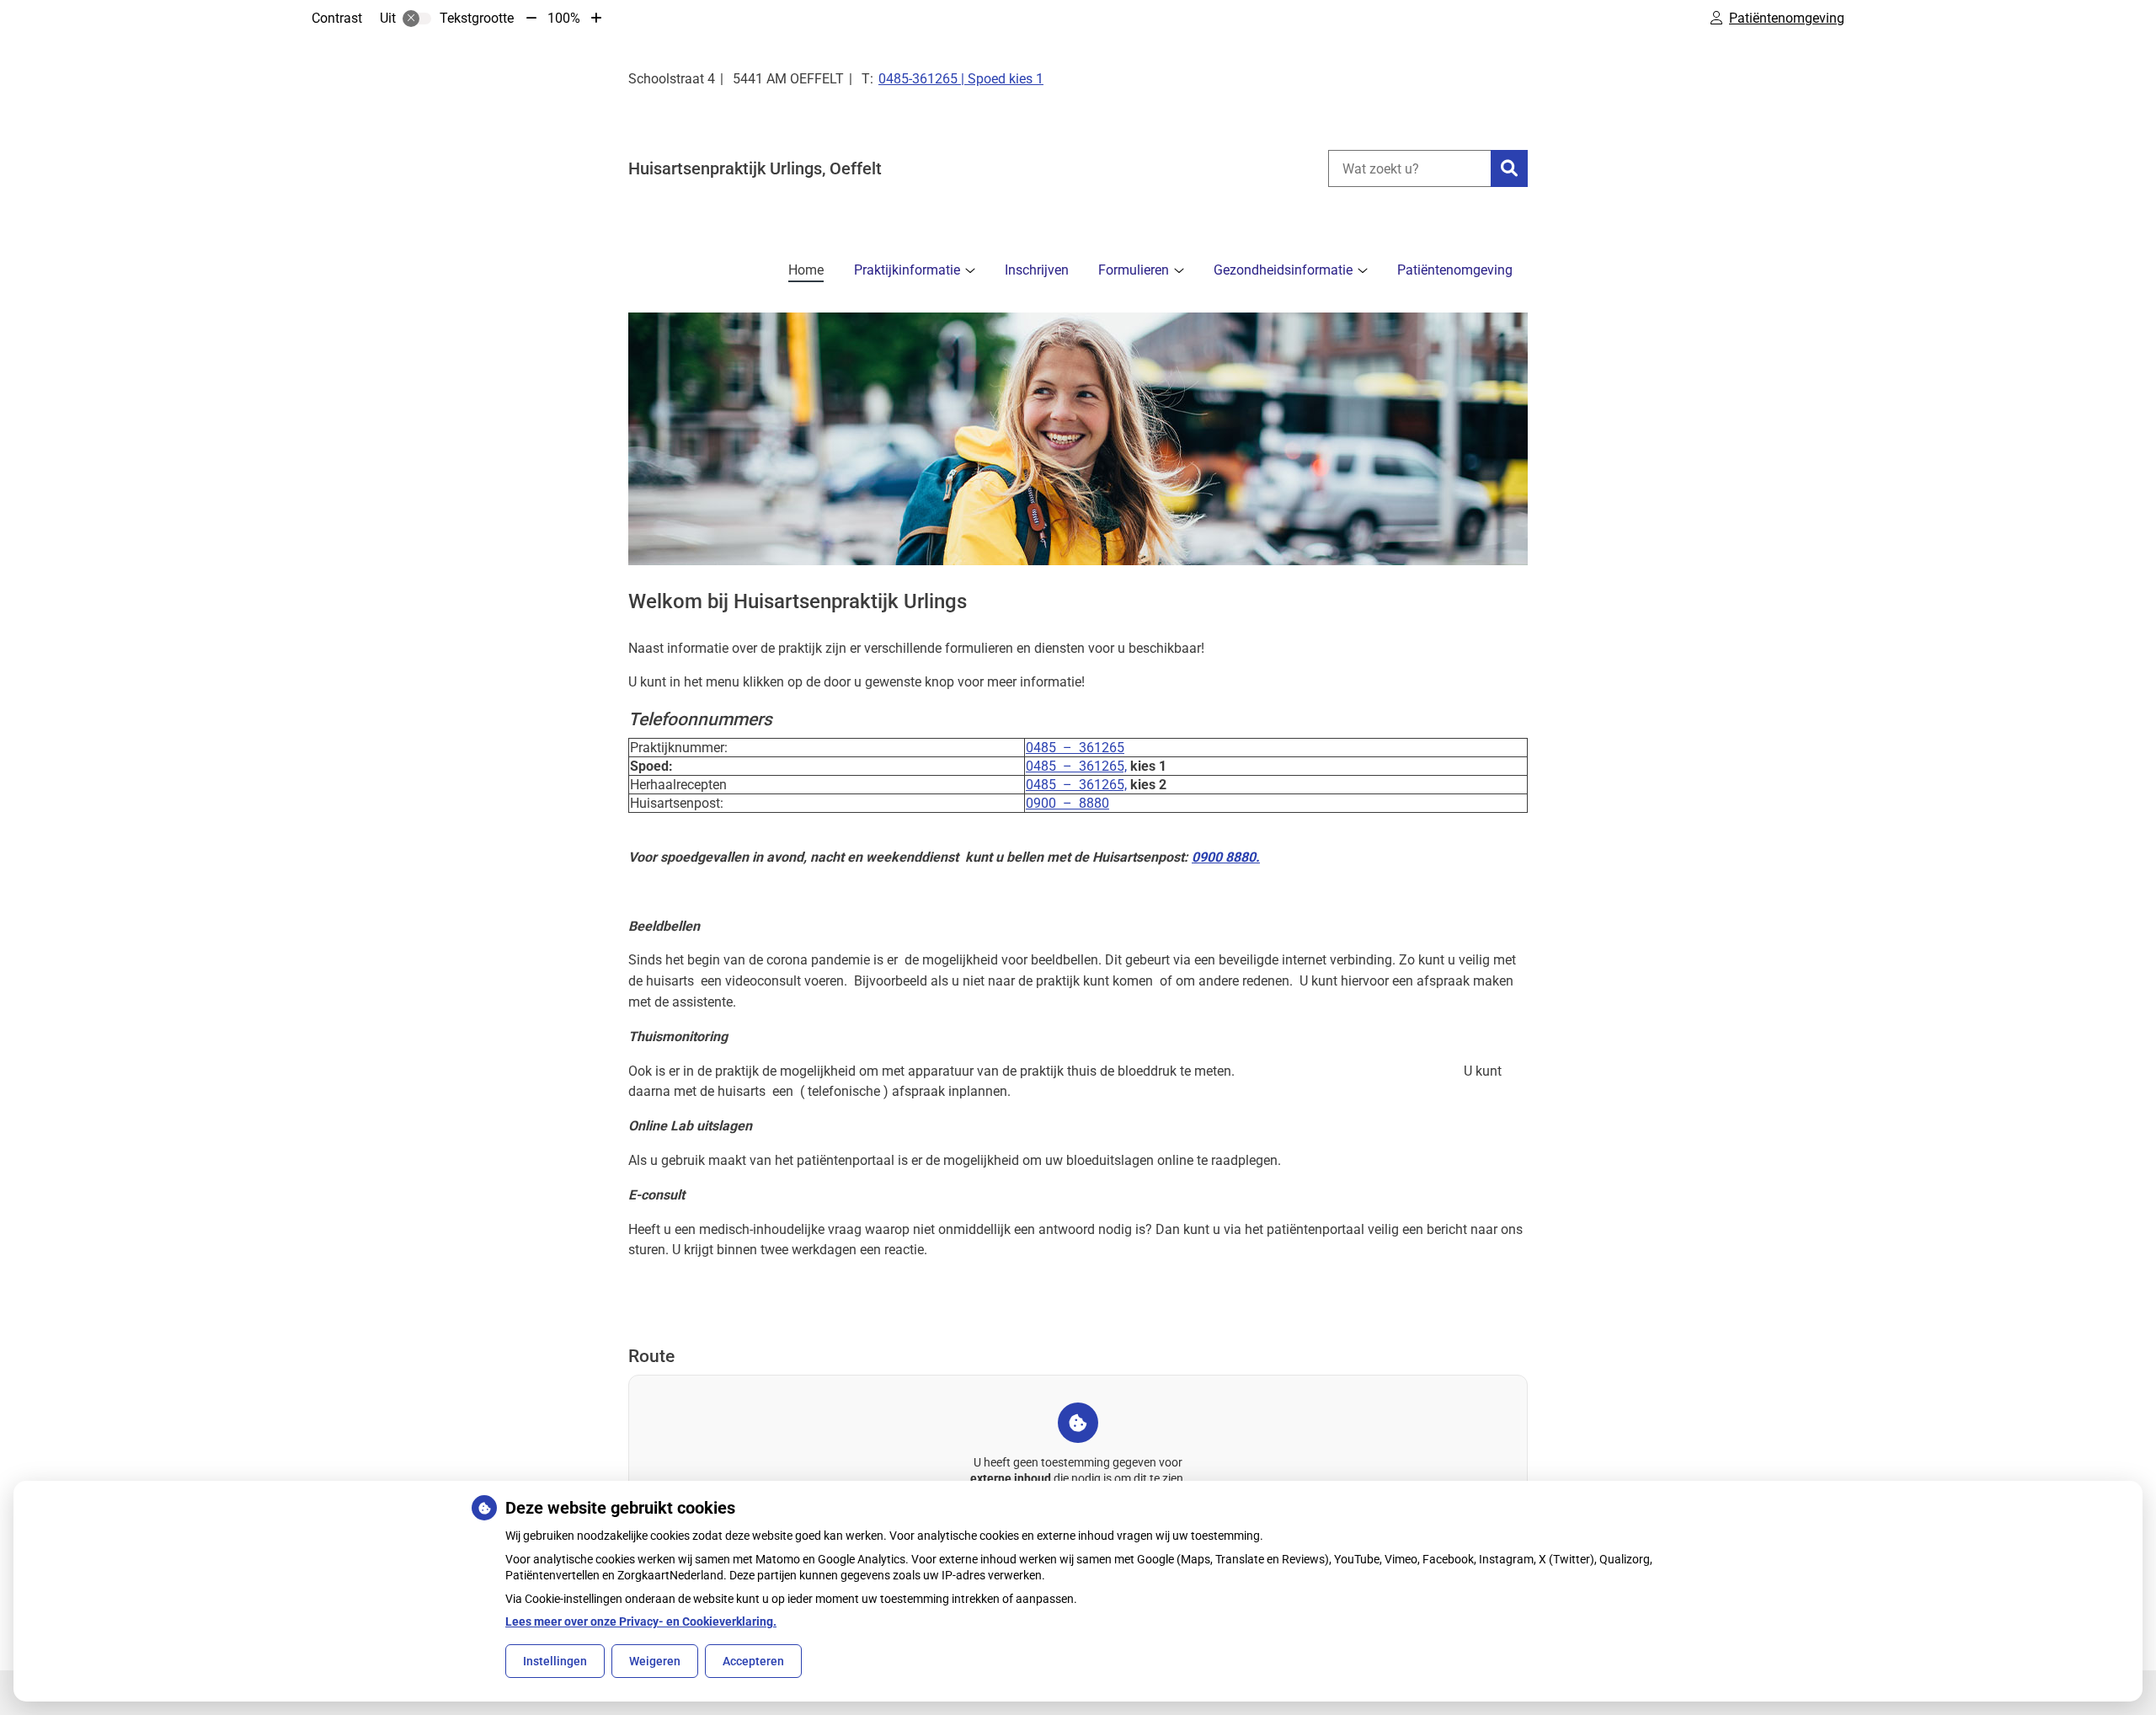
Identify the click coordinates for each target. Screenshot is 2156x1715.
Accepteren (753, 1661)
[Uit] (417, 19)
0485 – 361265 (1075, 748)
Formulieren (1134, 270)
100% (564, 18)
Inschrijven (1037, 270)
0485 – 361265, (1076, 766)
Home (806, 270)
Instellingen (555, 1661)
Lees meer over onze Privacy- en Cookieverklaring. (641, 1622)
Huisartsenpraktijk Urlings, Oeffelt (755, 168)
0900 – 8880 (1067, 803)
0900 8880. (1226, 857)
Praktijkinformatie (907, 270)
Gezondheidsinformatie (1283, 270)
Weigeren (655, 1661)
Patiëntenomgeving (1455, 270)
